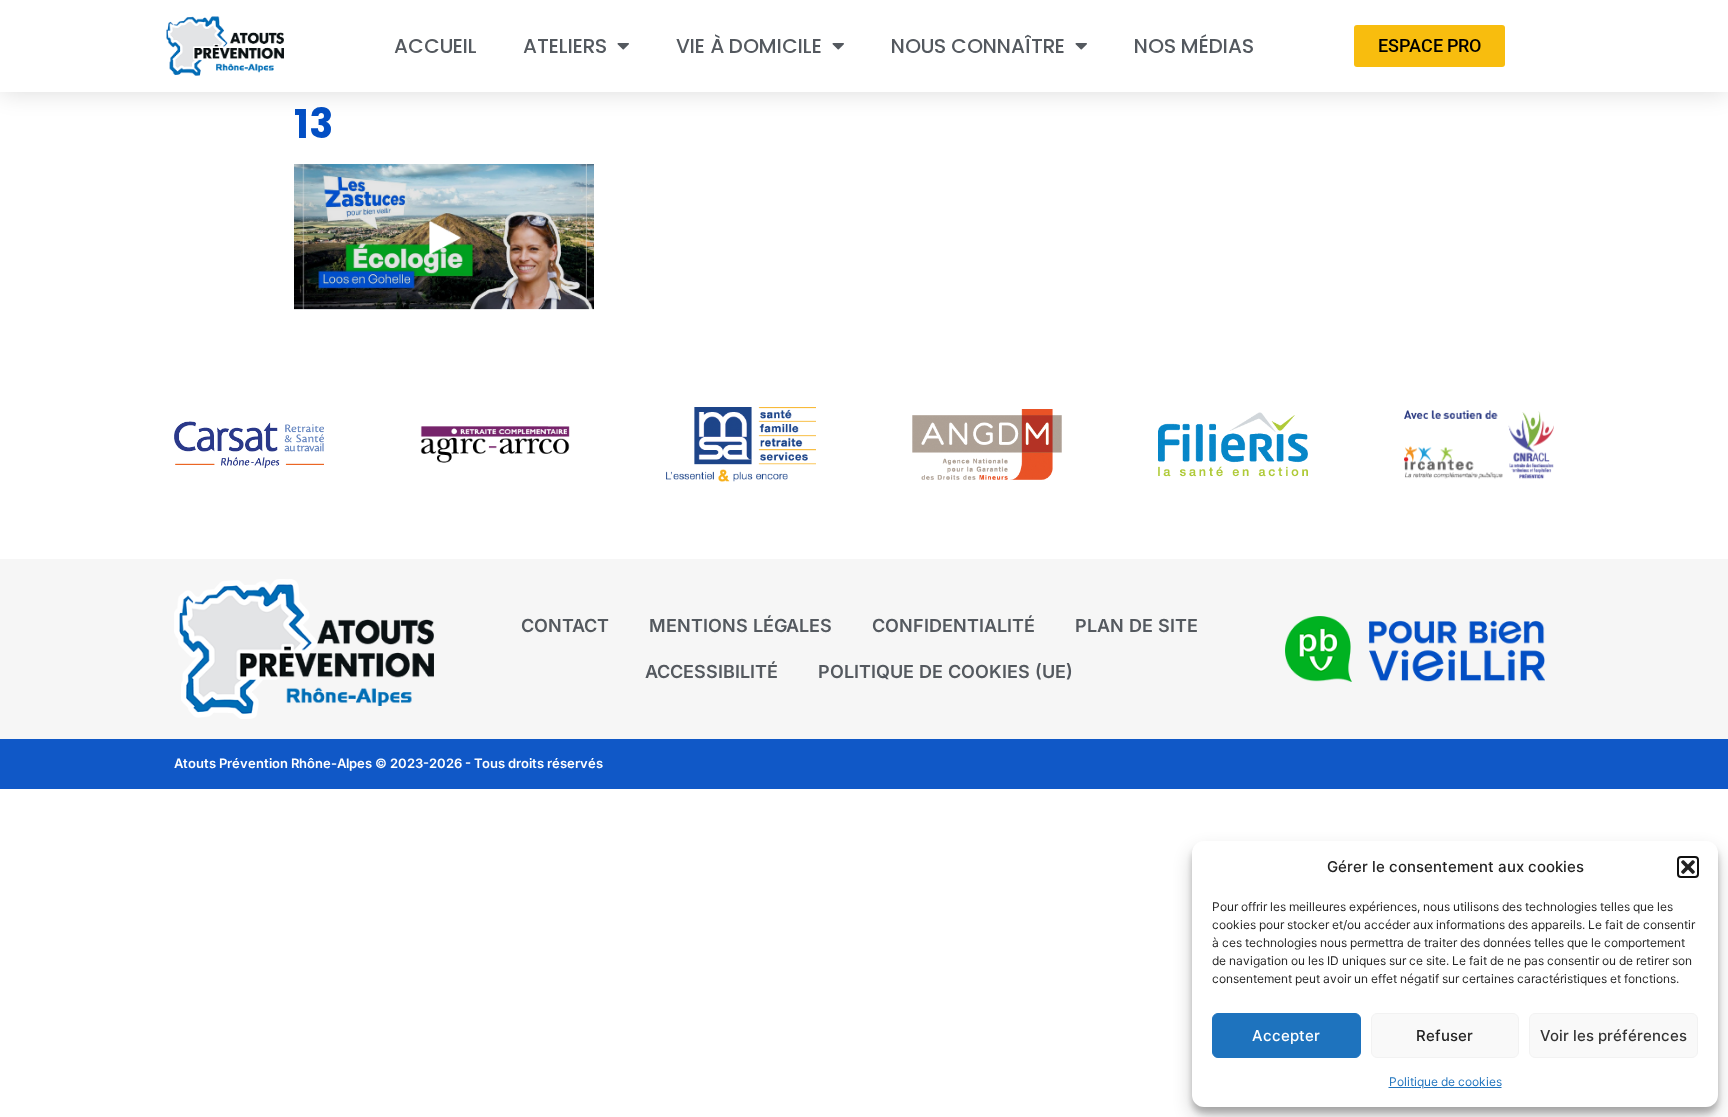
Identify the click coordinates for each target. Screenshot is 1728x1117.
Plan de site (1136, 625)
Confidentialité (953, 625)
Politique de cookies (1445, 1081)
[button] (1688, 867)
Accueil (435, 46)
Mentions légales (740, 625)
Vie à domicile (749, 46)
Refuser (1444, 1035)
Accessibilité (711, 671)
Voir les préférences (1613, 1035)
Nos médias (1194, 46)
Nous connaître (978, 46)
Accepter (1286, 1035)
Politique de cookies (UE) (945, 671)
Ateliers (565, 46)
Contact (565, 625)
